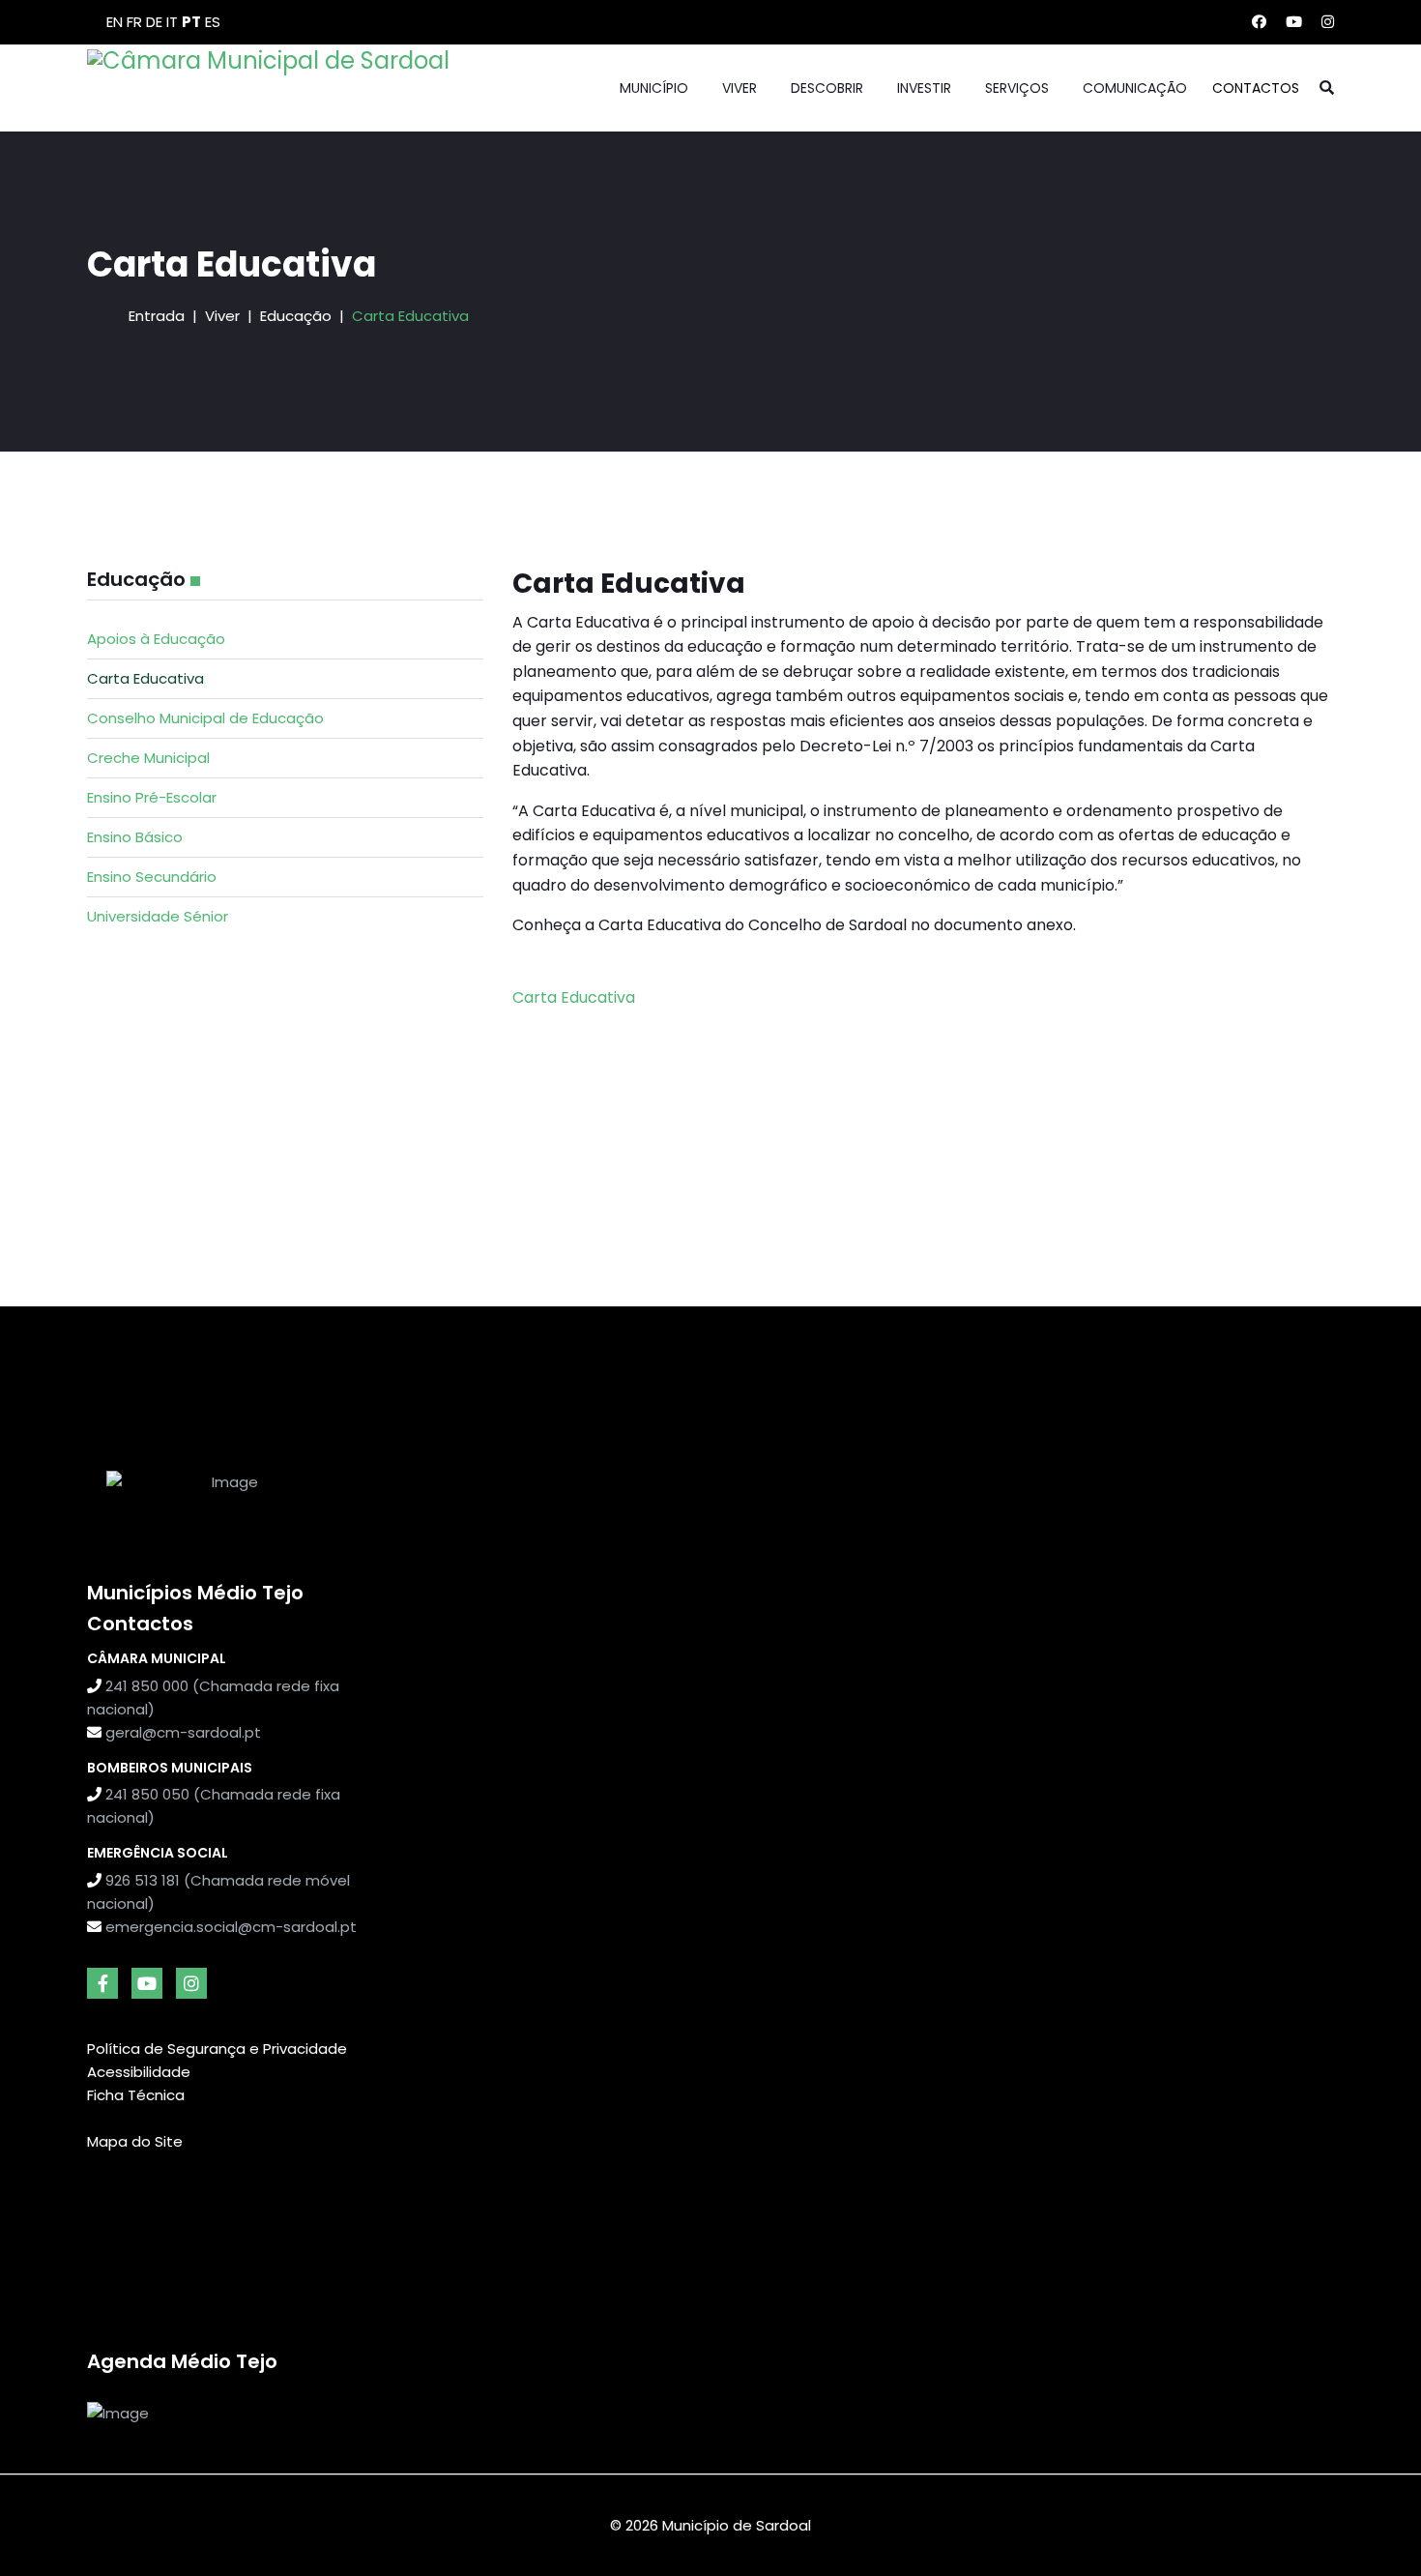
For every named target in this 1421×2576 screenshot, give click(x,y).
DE (154, 22)
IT (172, 22)
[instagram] (191, 1983)
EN (115, 22)
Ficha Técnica (136, 2095)
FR (134, 22)
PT (191, 22)
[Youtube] (1294, 22)
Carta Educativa (574, 997)
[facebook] (102, 1983)
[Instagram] (1328, 22)
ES (213, 22)
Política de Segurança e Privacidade (217, 2049)
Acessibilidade (139, 2072)
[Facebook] (1259, 22)
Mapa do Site (135, 2141)
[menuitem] (285, 639)
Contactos (1256, 88)
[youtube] (147, 1983)
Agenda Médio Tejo (182, 2361)
